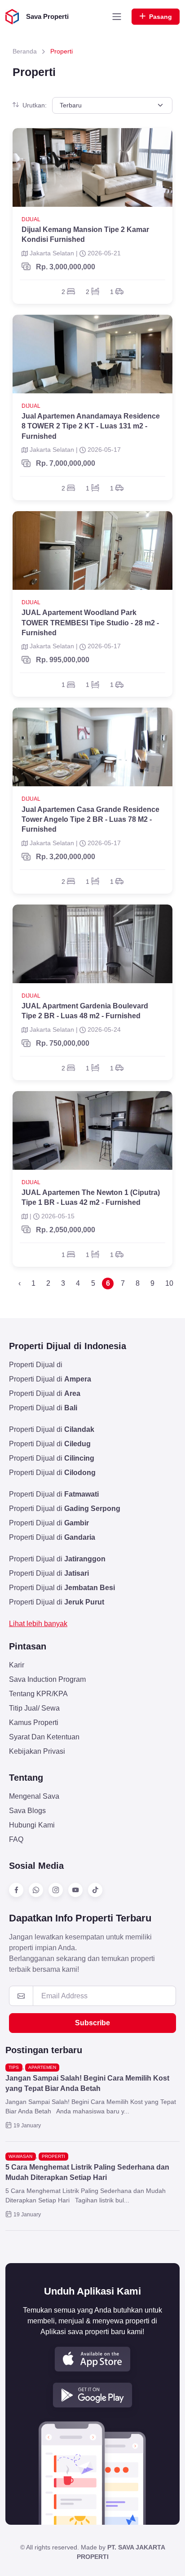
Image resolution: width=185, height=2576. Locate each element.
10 (169, 1283)
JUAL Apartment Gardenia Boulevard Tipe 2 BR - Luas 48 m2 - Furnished (85, 1011)
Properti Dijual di (36, 1365)
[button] (92, 2359)
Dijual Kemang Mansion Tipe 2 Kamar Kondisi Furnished (85, 234)
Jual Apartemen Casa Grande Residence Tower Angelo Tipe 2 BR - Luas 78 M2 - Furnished (90, 820)
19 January (27, 2126)
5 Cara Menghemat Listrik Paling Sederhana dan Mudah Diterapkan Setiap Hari (87, 2172)
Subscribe (92, 2023)
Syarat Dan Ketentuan (44, 1737)
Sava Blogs (27, 1811)
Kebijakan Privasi (37, 1751)
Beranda (25, 51)
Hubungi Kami (32, 1825)
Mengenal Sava (34, 1796)
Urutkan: (35, 105)
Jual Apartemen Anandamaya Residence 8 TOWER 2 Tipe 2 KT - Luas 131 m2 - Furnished (91, 426)
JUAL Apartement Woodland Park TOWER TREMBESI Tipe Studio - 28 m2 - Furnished (90, 623)
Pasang (161, 17)
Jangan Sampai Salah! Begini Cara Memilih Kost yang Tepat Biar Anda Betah (87, 2083)
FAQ (16, 1839)
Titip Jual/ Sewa (34, 1708)
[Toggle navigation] (117, 17)
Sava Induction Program (47, 1679)
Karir (17, 1665)
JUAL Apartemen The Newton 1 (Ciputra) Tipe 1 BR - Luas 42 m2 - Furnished (91, 1197)
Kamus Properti (34, 1723)
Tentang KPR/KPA (38, 1694)
